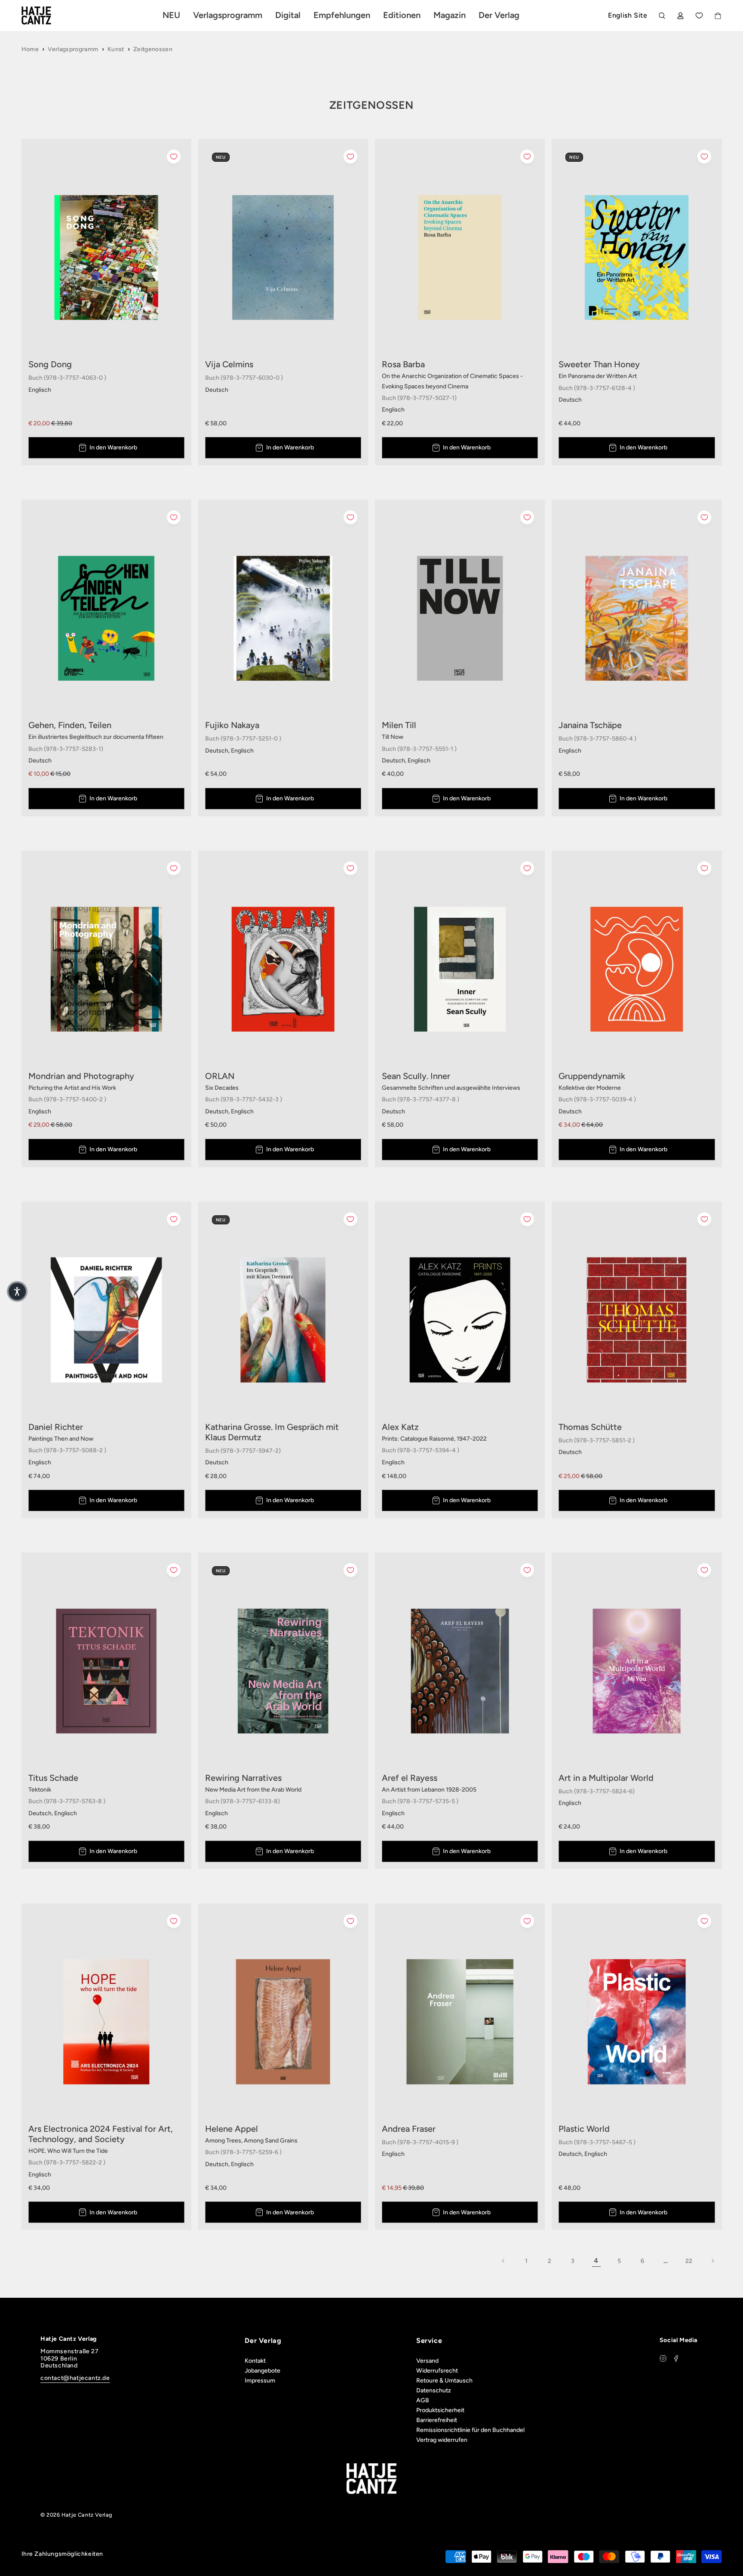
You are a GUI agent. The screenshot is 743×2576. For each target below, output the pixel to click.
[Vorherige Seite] (504, 2261)
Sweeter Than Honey (599, 364)
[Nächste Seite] (712, 2261)
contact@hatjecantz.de (75, 2378)
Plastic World (584, 2129)
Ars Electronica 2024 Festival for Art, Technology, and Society (101, 2134)
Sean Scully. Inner (416, 1076)
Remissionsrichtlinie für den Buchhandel (470, 2430)
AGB (423, 2400)
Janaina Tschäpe (590, 725)
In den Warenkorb (113, 447)
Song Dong (50, 364)
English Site (628, 15)
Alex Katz (400, 1427)
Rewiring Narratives (243, 1778)
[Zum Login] (680, 16)
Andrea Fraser (409, 2129)
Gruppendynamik (592, 1076)
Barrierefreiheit (437, 2420)
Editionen (402, 15)
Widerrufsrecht (437, 2371)
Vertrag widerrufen (442, 2440)
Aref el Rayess (410, 1778)
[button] (17, 1291)
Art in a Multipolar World (606, 1778)
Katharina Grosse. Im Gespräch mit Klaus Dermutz (272, 1432)
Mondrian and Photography (81, 1076)
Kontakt (255, 2361)
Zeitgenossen (153, 49)
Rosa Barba (403, 364)
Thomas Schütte (590, 1427)
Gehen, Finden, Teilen (70, 725)
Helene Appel (232, 2129)
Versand (427, 2361)
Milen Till (399, 725)
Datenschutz (434, 2390)
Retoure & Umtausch (444, 2381)
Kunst (116, 49)
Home (30, 49)
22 (689, 2261)
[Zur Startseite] (46, 15)
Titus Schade (53, 1778)
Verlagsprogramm (73, 49)
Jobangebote (263, 2371)
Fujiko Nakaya (232, 725)
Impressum (260, 2381)
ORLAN (220, 1076)
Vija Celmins (229, 364)
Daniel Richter (56, 1427)
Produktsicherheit (440, 2410)
